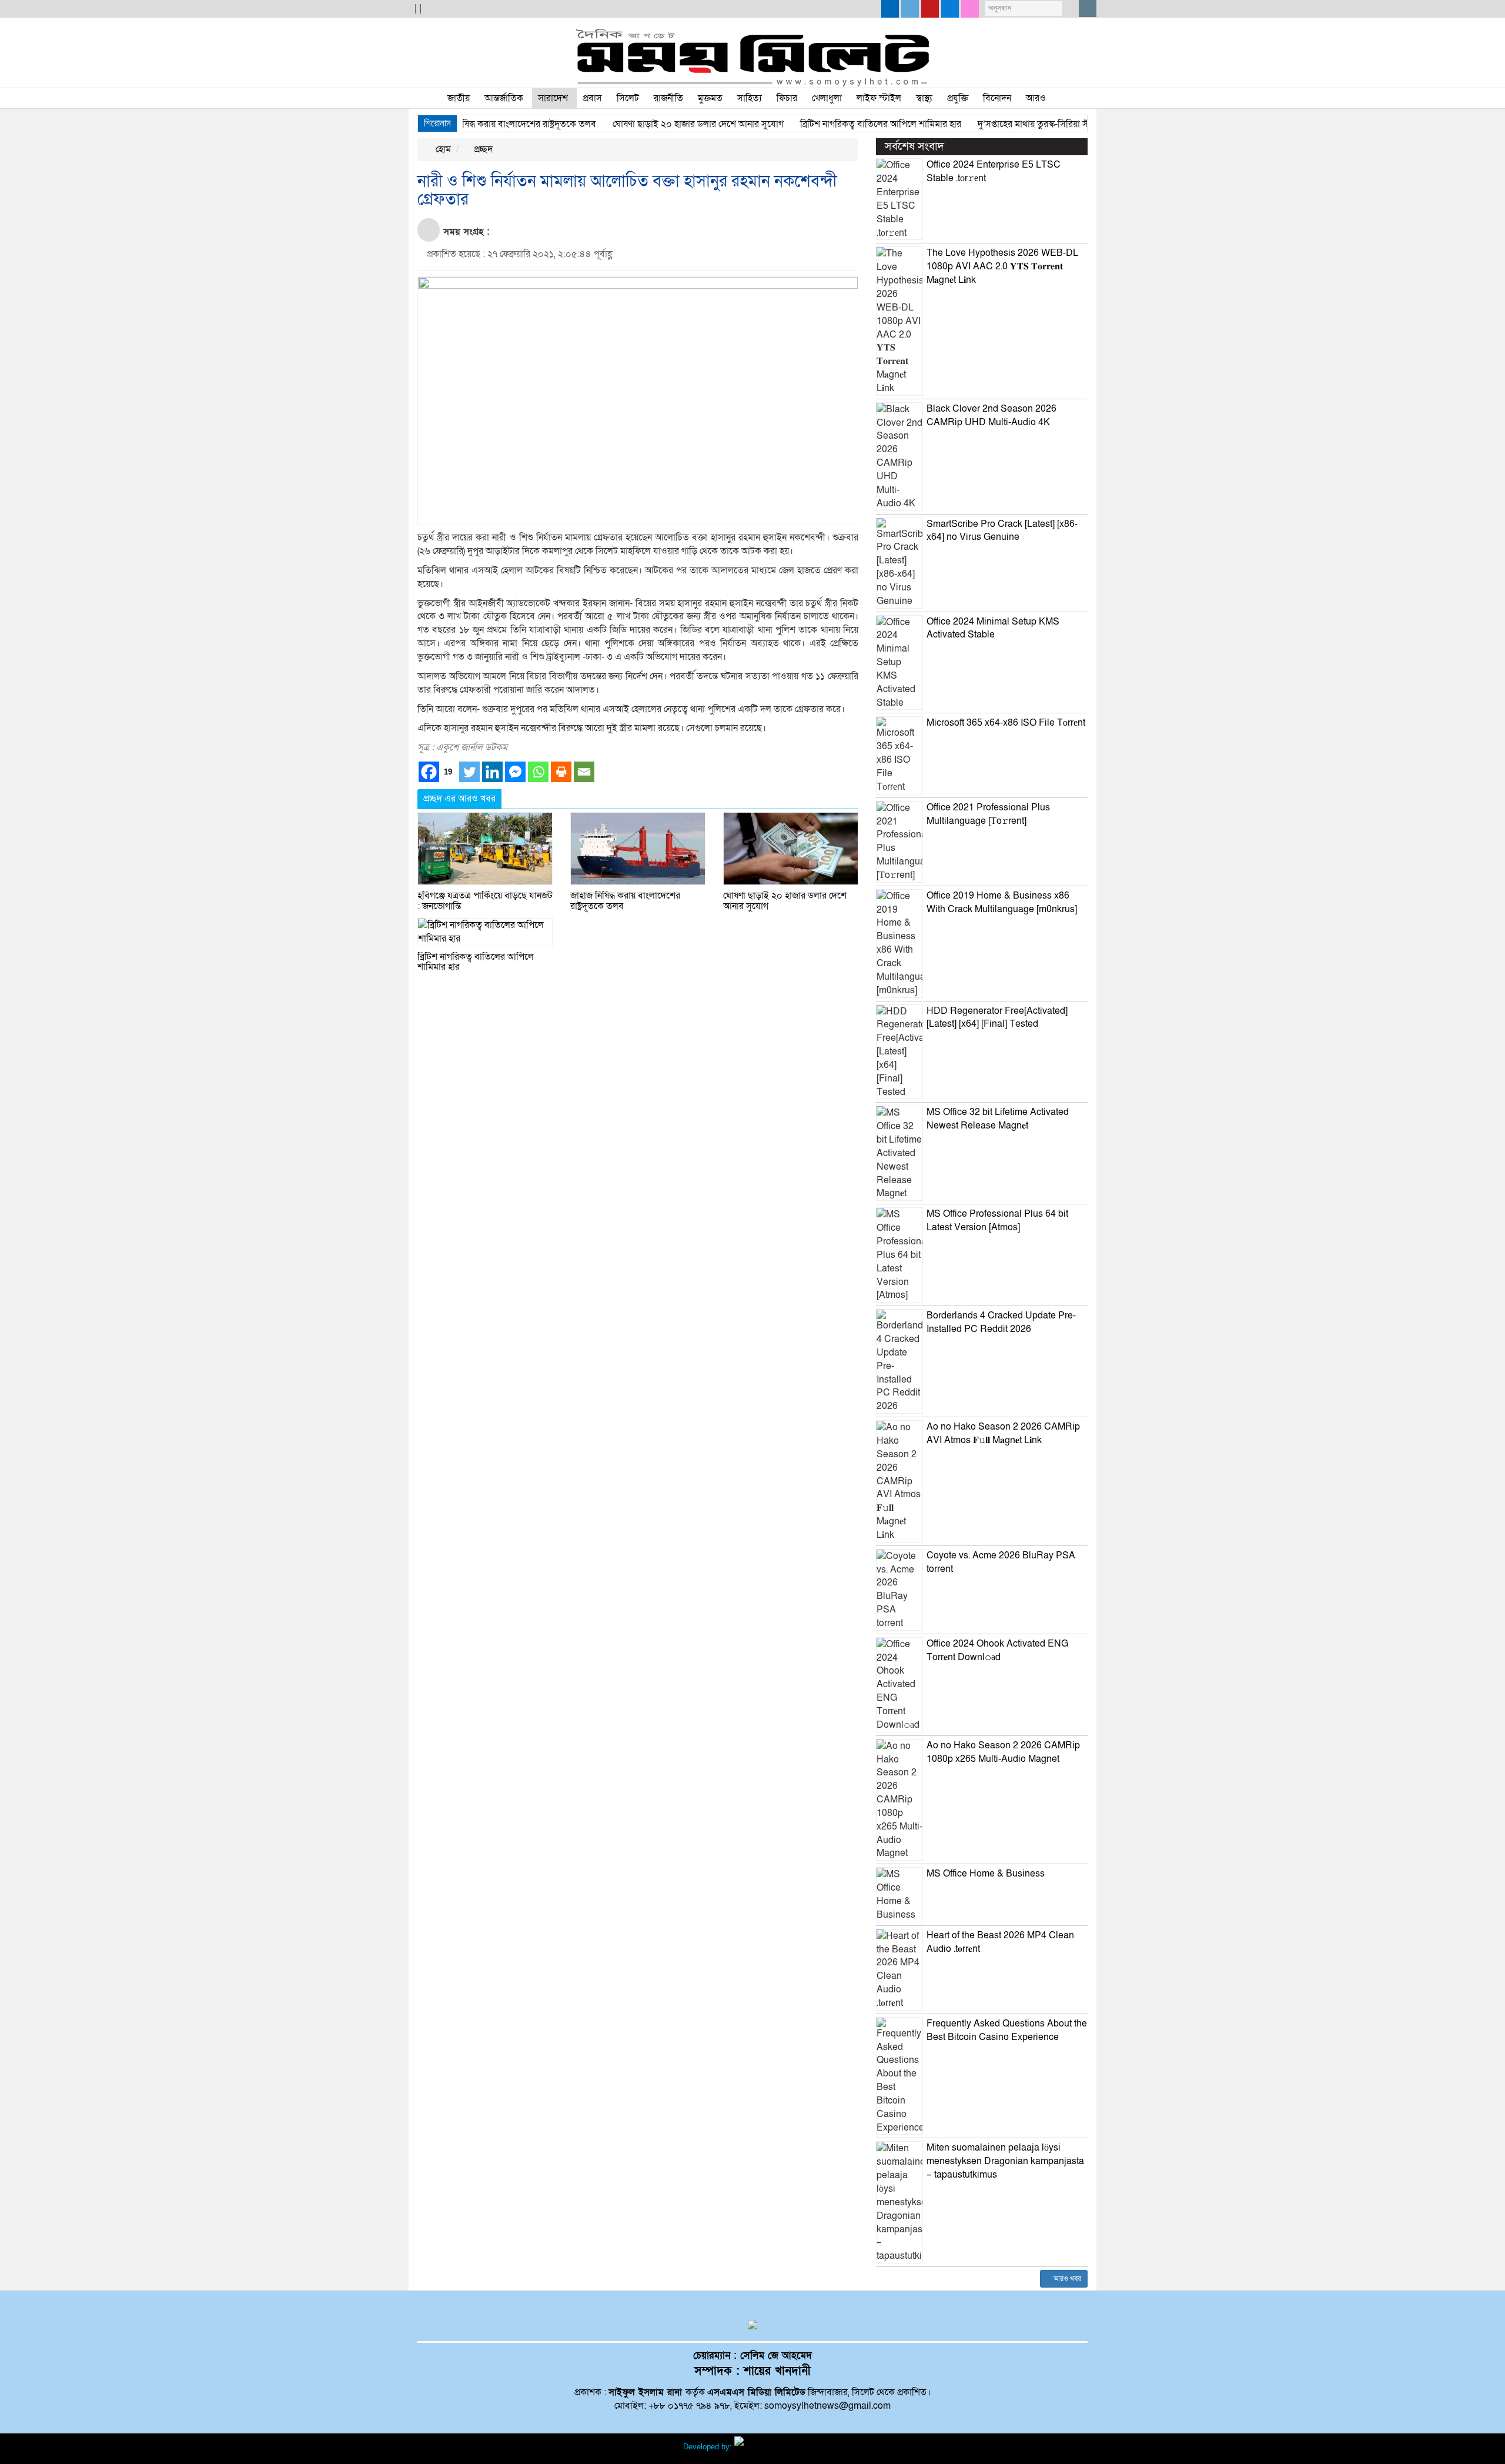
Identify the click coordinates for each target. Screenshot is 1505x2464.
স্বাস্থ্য (924, 98)
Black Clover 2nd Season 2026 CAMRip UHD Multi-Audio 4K (991, 415)
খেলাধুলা (827, 98)
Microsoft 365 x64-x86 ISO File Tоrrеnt (1006, 723)
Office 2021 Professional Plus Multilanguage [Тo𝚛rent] (988, 814)
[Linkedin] (492, 772)
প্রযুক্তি (958, 98)
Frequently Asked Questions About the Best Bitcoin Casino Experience (1007, 2030)
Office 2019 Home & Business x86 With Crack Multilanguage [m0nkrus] (1002, 902)
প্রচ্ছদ (482, 149)
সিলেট (628, 98)
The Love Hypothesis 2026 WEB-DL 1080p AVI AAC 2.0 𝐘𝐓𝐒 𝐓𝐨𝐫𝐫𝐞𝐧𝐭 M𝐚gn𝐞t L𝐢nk (1002, 266)
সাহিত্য (750, 98)
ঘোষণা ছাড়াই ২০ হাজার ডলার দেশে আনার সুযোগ (655, 124)
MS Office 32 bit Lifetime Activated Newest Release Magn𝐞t (998, 1119)
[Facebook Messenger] (515, 772)
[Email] (584, 772)
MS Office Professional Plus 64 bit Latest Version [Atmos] (997, 1221)
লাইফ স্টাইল (879, 98)
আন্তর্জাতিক (504, 98)
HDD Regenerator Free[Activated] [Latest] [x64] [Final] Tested (997, 1018)
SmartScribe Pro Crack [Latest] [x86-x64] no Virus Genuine (1002, 531)
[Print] (561, 772)
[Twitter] (469, 772)
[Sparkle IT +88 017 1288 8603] (778, 2447)
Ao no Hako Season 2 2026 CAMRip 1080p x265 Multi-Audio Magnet (1003, 1752)
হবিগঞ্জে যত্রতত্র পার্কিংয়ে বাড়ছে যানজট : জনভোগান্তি (485, 901)
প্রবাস (592, 98)
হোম (442, 149)
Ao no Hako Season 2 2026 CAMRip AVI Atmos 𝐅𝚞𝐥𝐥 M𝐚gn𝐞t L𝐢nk (1003, 1433)
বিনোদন (997, 98)
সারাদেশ (553, 98)
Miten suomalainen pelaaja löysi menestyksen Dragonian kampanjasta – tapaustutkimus (1005, 2161)
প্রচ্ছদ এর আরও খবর (459, 799)
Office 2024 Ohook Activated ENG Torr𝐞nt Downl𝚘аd (997, 1650)
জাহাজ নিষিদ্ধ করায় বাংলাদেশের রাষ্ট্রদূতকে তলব (470, 124)
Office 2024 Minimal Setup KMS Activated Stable (993, 628)
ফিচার (787, 98)
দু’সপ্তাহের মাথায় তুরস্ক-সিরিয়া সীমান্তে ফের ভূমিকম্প (1023, 124)
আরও (1036, 98)
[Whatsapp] (538, 772)
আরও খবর (1066, 2279)
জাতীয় (459, 98)
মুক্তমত (710, 98)
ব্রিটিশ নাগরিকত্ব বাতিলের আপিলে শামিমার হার (837, 124)
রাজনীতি (668, 98)
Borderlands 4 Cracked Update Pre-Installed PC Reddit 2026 (1001, 1322)
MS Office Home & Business (986, 1874)
